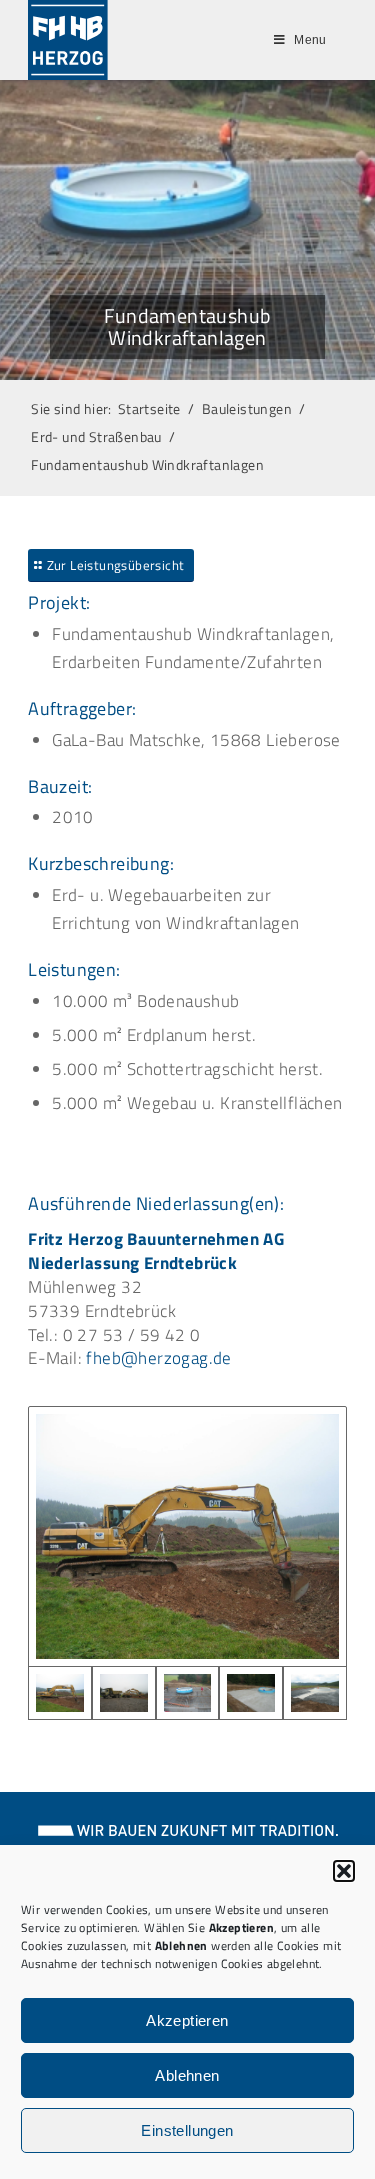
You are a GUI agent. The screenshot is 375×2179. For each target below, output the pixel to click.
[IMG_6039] (251, 1693)
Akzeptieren (187, 2020)
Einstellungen (187, 2130)
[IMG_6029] (188, 1693)
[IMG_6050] (315, 1693)
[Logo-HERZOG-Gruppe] (68, 40)
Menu (310, 40)
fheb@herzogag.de (158, 1358)
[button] (344, 1871)
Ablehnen (187, 2075)
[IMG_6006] (124, 1693)
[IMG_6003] (187, 1536)
